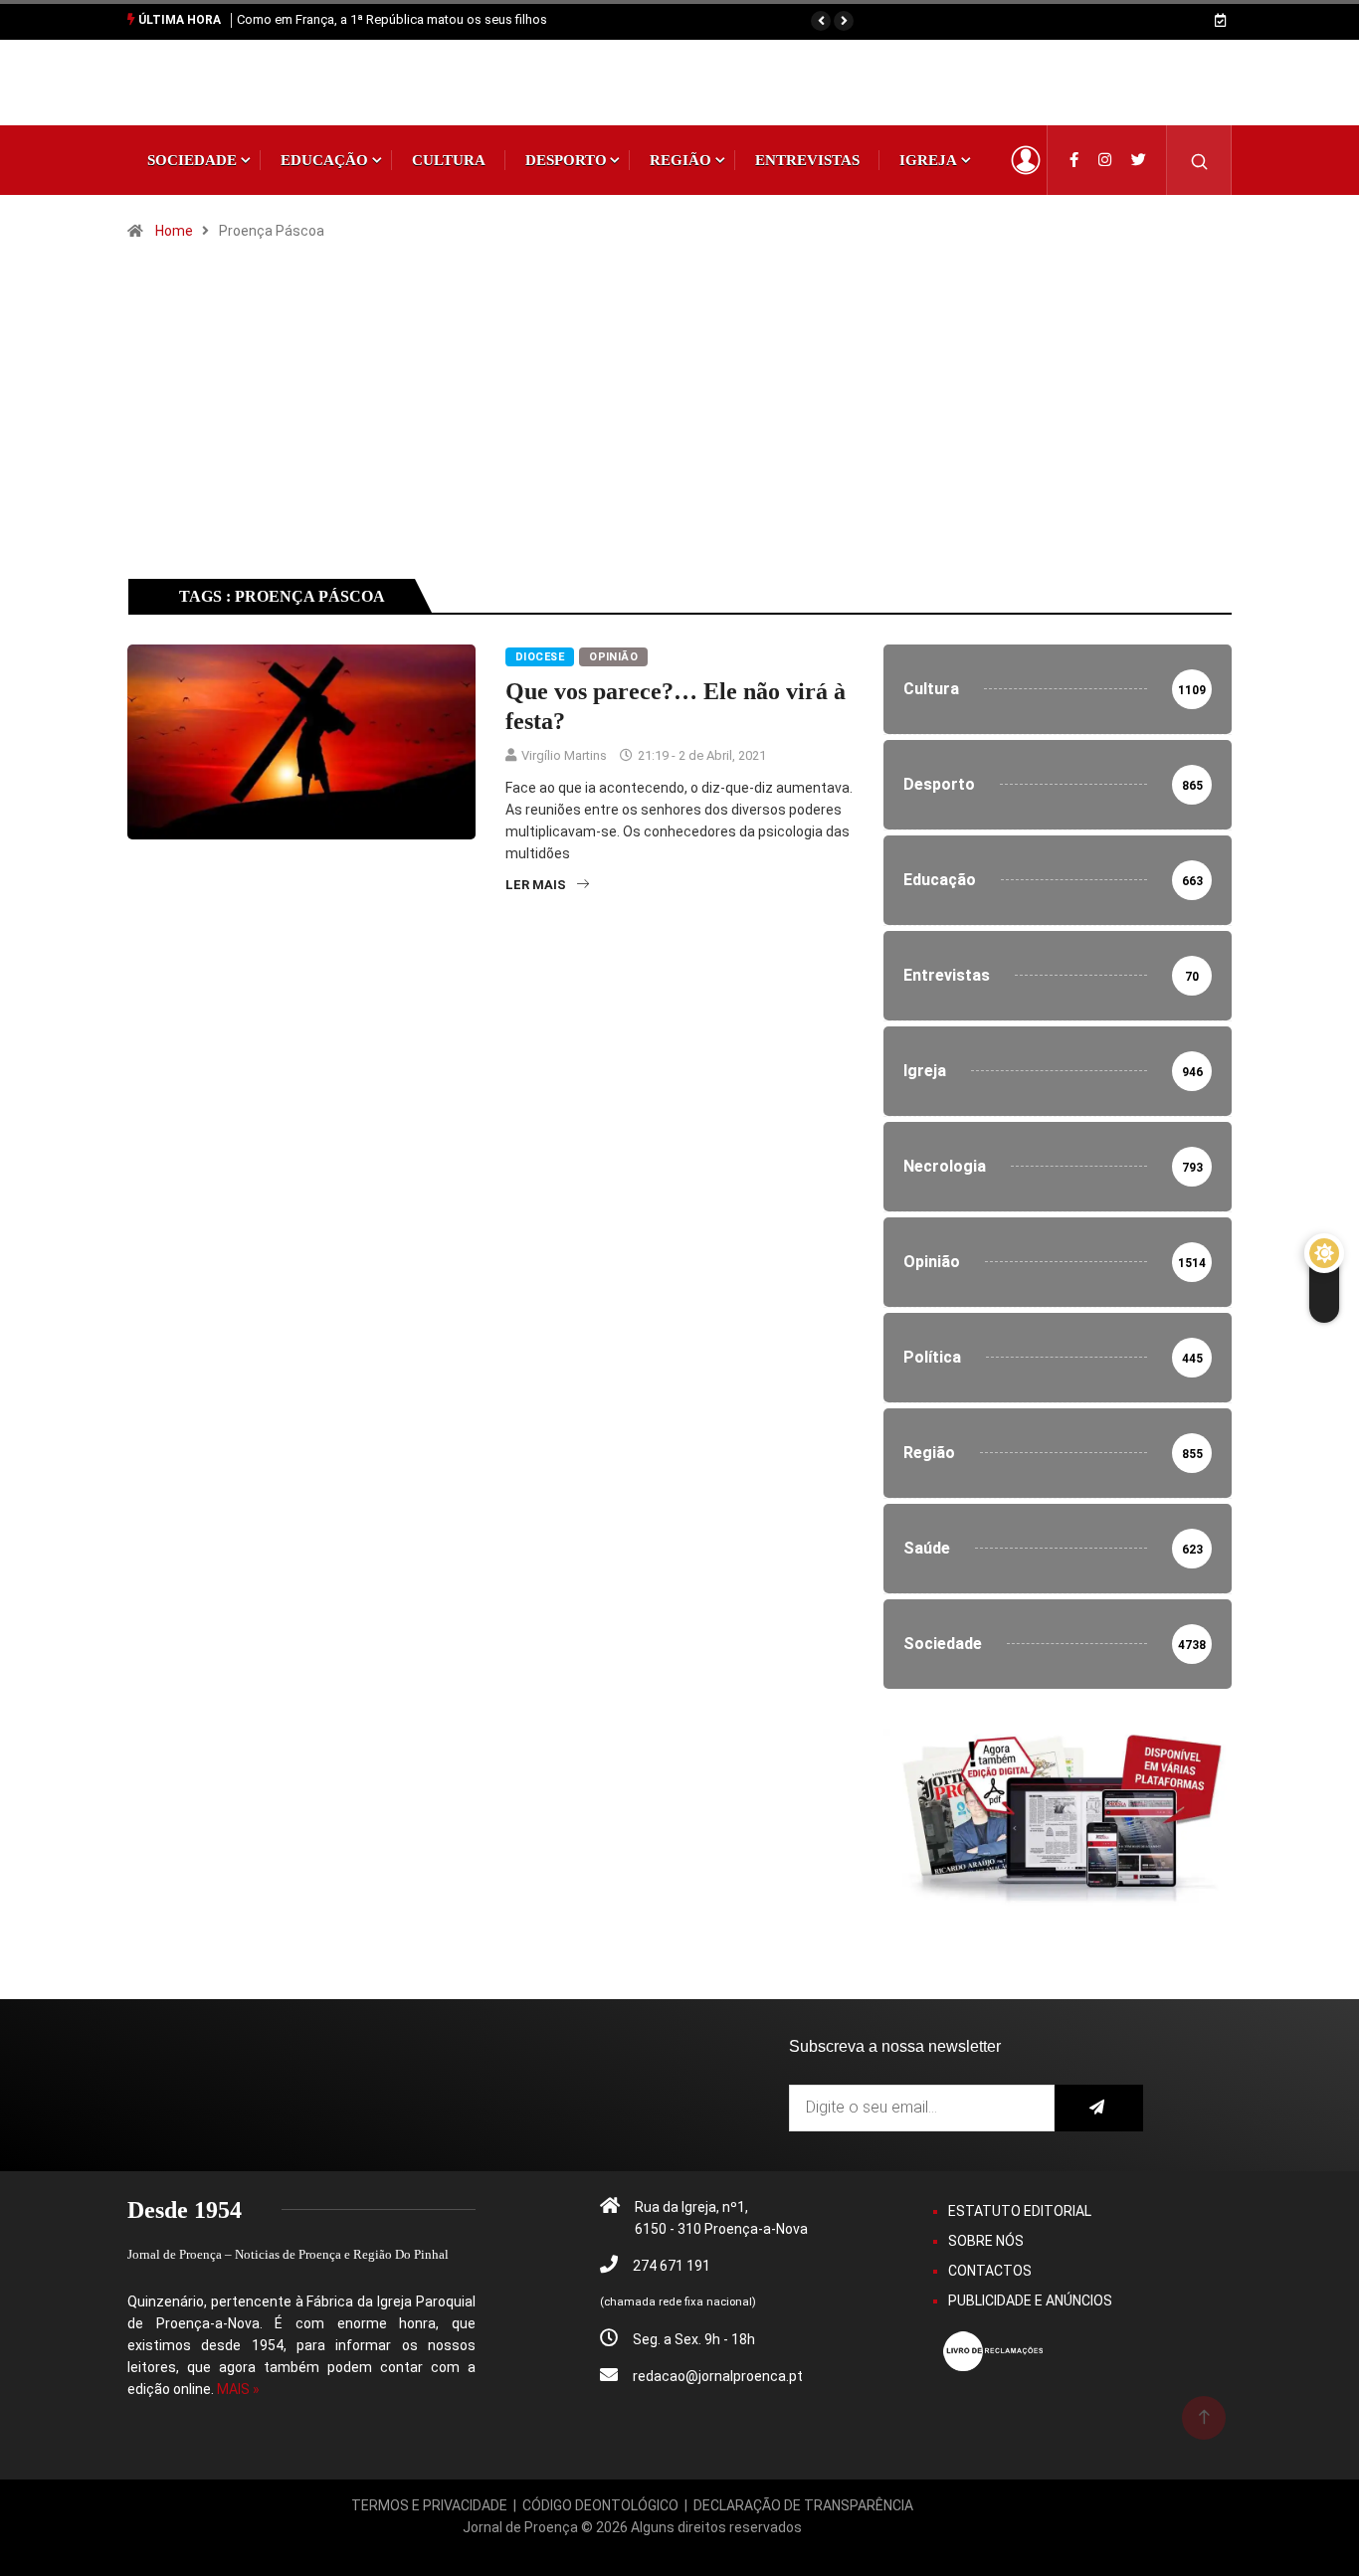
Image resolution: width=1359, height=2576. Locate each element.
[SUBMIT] (1099, 2108)
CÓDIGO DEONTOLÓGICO (600, 2505)
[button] (821, 21)
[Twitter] (1139, 160)
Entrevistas (807, 160)
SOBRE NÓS (986, 2241)
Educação (324, 160)
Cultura (449, 160)
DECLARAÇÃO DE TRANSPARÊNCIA (803, 2505)
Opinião (613, 657)
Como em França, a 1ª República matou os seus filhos (392, 19)
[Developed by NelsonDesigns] (633, 2549)
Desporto (566, 160)
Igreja (928, 160)
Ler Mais (536, 885)
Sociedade (192, 160)
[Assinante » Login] (1026, 160)
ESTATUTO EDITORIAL (1020, 2211)
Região (680, 160)
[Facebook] (1074, 160)
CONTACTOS (990, 2271)
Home (174, 231)
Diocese (540, 657)
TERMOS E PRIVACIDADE (429, 2505)
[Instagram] (1105, 160)
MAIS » (238, 2389)
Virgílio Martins (564, 755)
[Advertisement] (679, 428)
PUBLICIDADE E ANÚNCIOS (1030, 2300)
